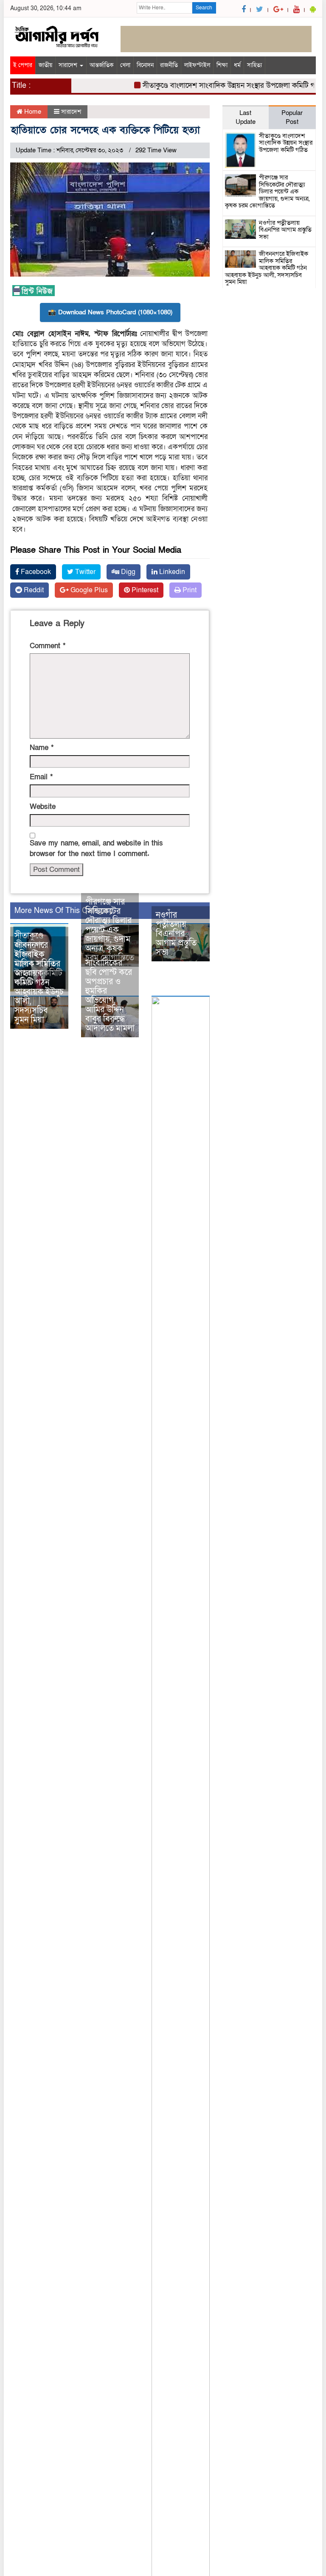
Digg (127, 572)
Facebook (35, 572)
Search (204, 8)
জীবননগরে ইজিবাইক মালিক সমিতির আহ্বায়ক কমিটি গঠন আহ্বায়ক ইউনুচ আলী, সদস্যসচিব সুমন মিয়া (39, 983)
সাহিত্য (254, 65)
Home (32, 112)
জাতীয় (45, 65)
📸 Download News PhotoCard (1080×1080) (110, 312)
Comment (48, 646)
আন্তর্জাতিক (102, 65)
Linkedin (171, 572)
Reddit (33, 590)
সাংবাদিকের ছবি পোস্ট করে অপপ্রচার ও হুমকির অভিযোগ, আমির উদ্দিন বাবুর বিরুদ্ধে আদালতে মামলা (110, 996)
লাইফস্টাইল (197, 65)
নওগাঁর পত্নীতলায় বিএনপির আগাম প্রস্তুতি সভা (176, 934)
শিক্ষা (222, 65)
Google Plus (88, 590)
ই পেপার (23, 65)
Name (42, 748)
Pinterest (144, 590)
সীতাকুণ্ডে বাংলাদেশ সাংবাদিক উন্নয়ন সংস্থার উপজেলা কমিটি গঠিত (219, 85)
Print (189, 590)
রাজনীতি (169, 65)
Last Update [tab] (246, 117)
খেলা (125, 65)
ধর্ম (237, 65)
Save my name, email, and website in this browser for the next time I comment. (96, 848)
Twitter (84, 572)
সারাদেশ (69, 65)
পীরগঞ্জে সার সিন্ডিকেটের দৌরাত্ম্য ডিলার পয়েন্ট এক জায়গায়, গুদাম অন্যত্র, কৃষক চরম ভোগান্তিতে (110, 930)
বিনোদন (145, 65)
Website (43, 807)
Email (41, 777)
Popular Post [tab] (292, 117)
